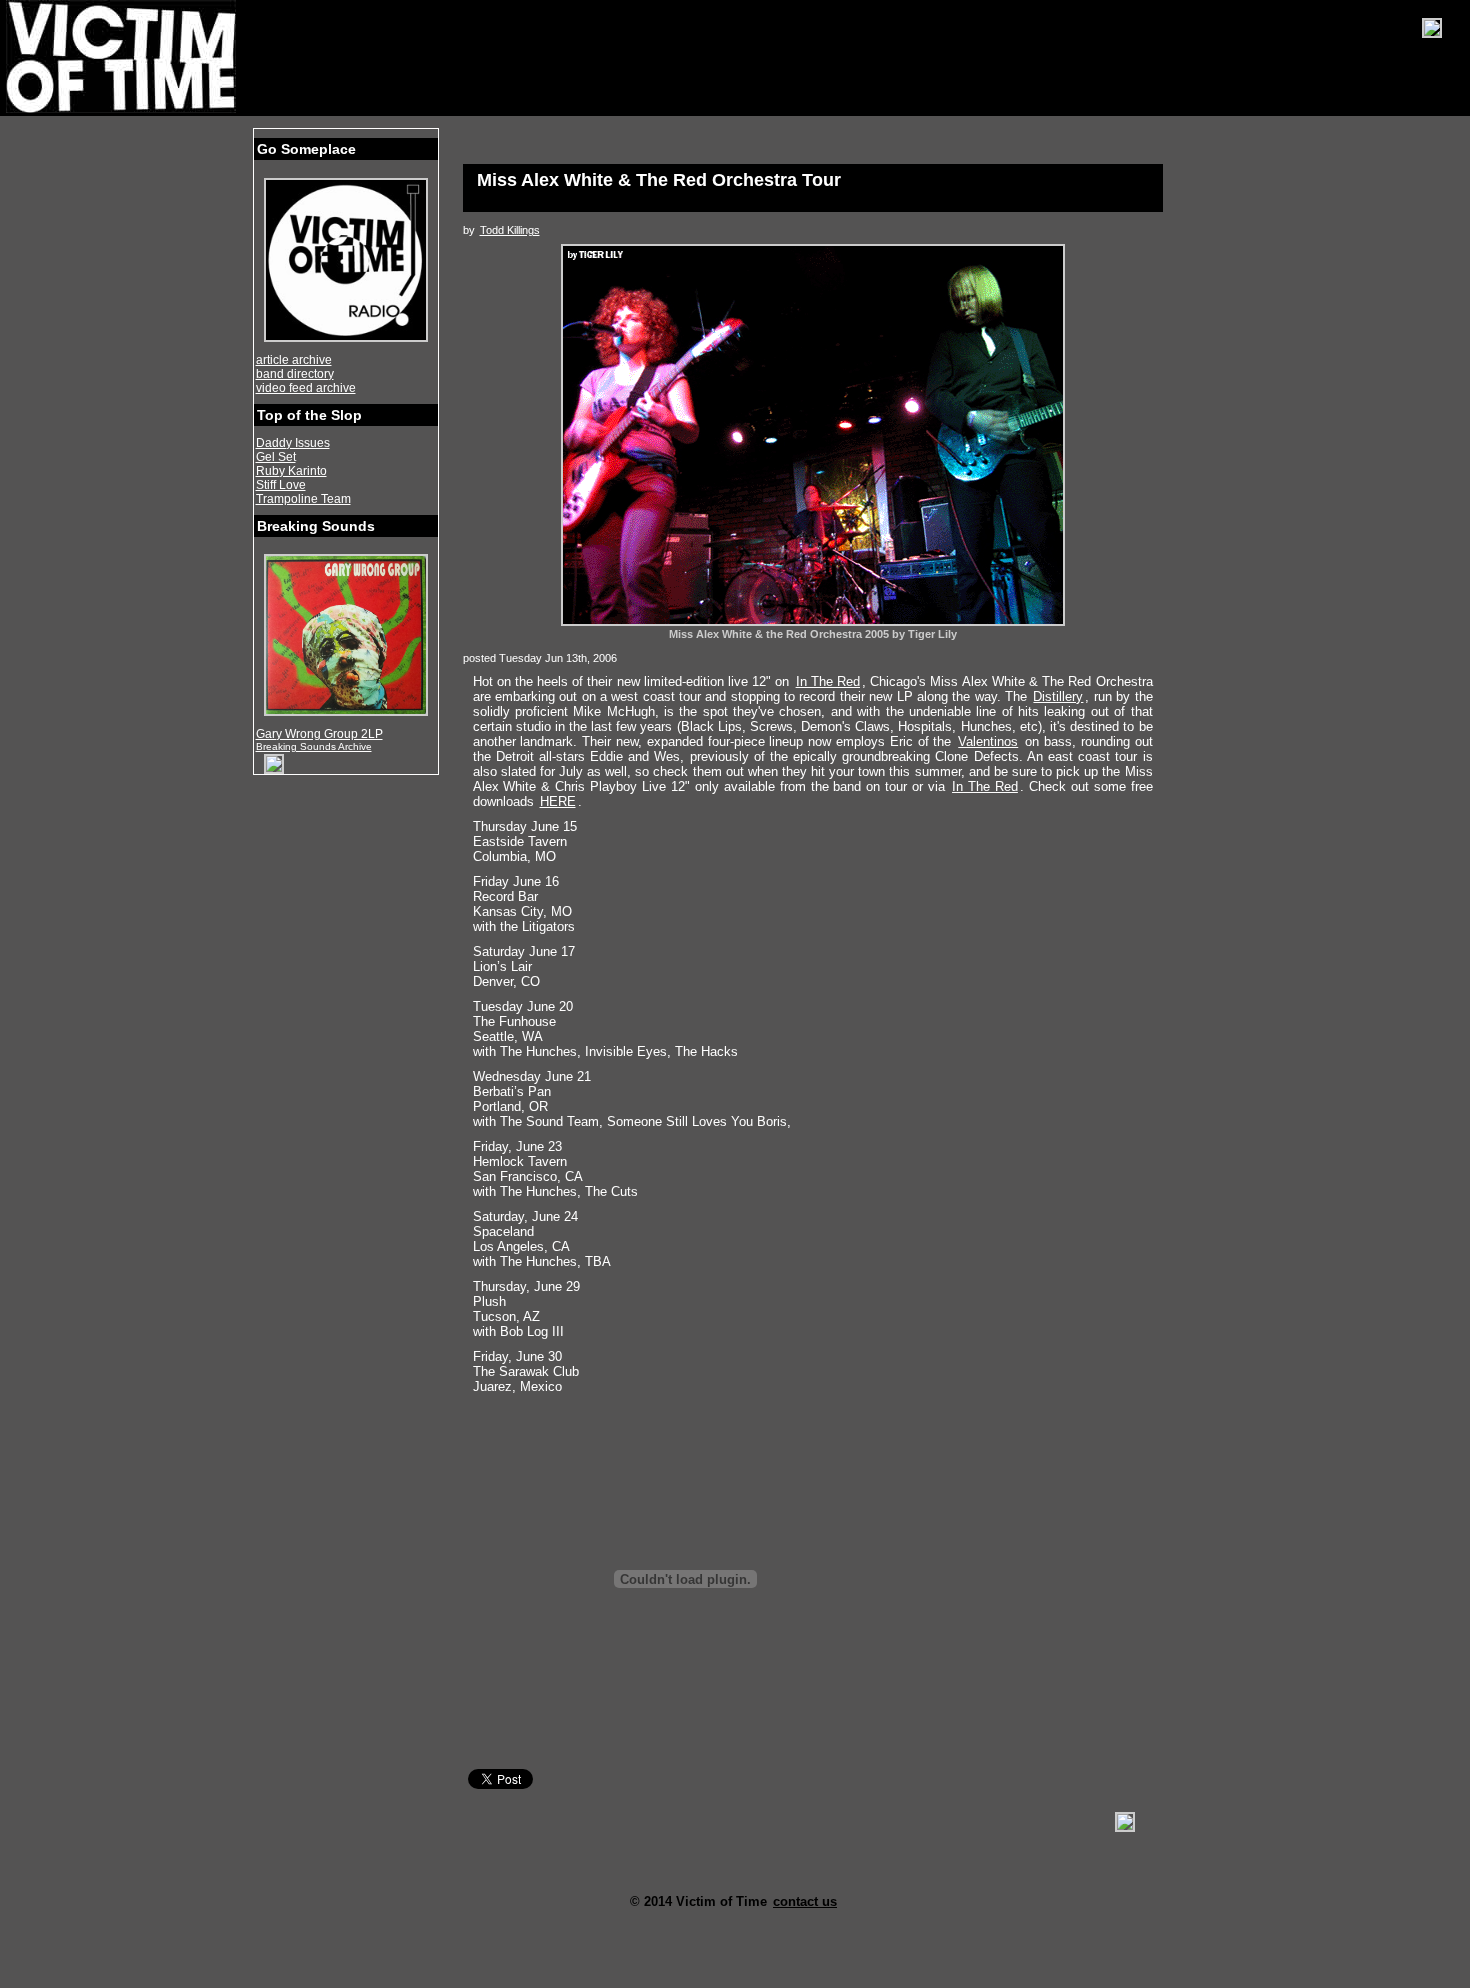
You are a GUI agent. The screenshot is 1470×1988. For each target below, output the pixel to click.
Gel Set (276, 457)
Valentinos (988, 741)
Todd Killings (510, 230)
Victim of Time (123, 57)
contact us (805, 1901)
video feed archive (306, 388)
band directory (295, 374)
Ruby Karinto (291, 471)
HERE (558, 801)
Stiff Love (281, 485)
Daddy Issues (293, 443)
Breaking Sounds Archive (314, 746)
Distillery (1058, 696)
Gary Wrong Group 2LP (319, 734)
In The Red (828, 681)
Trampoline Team (303, 499)
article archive (294, 360)
